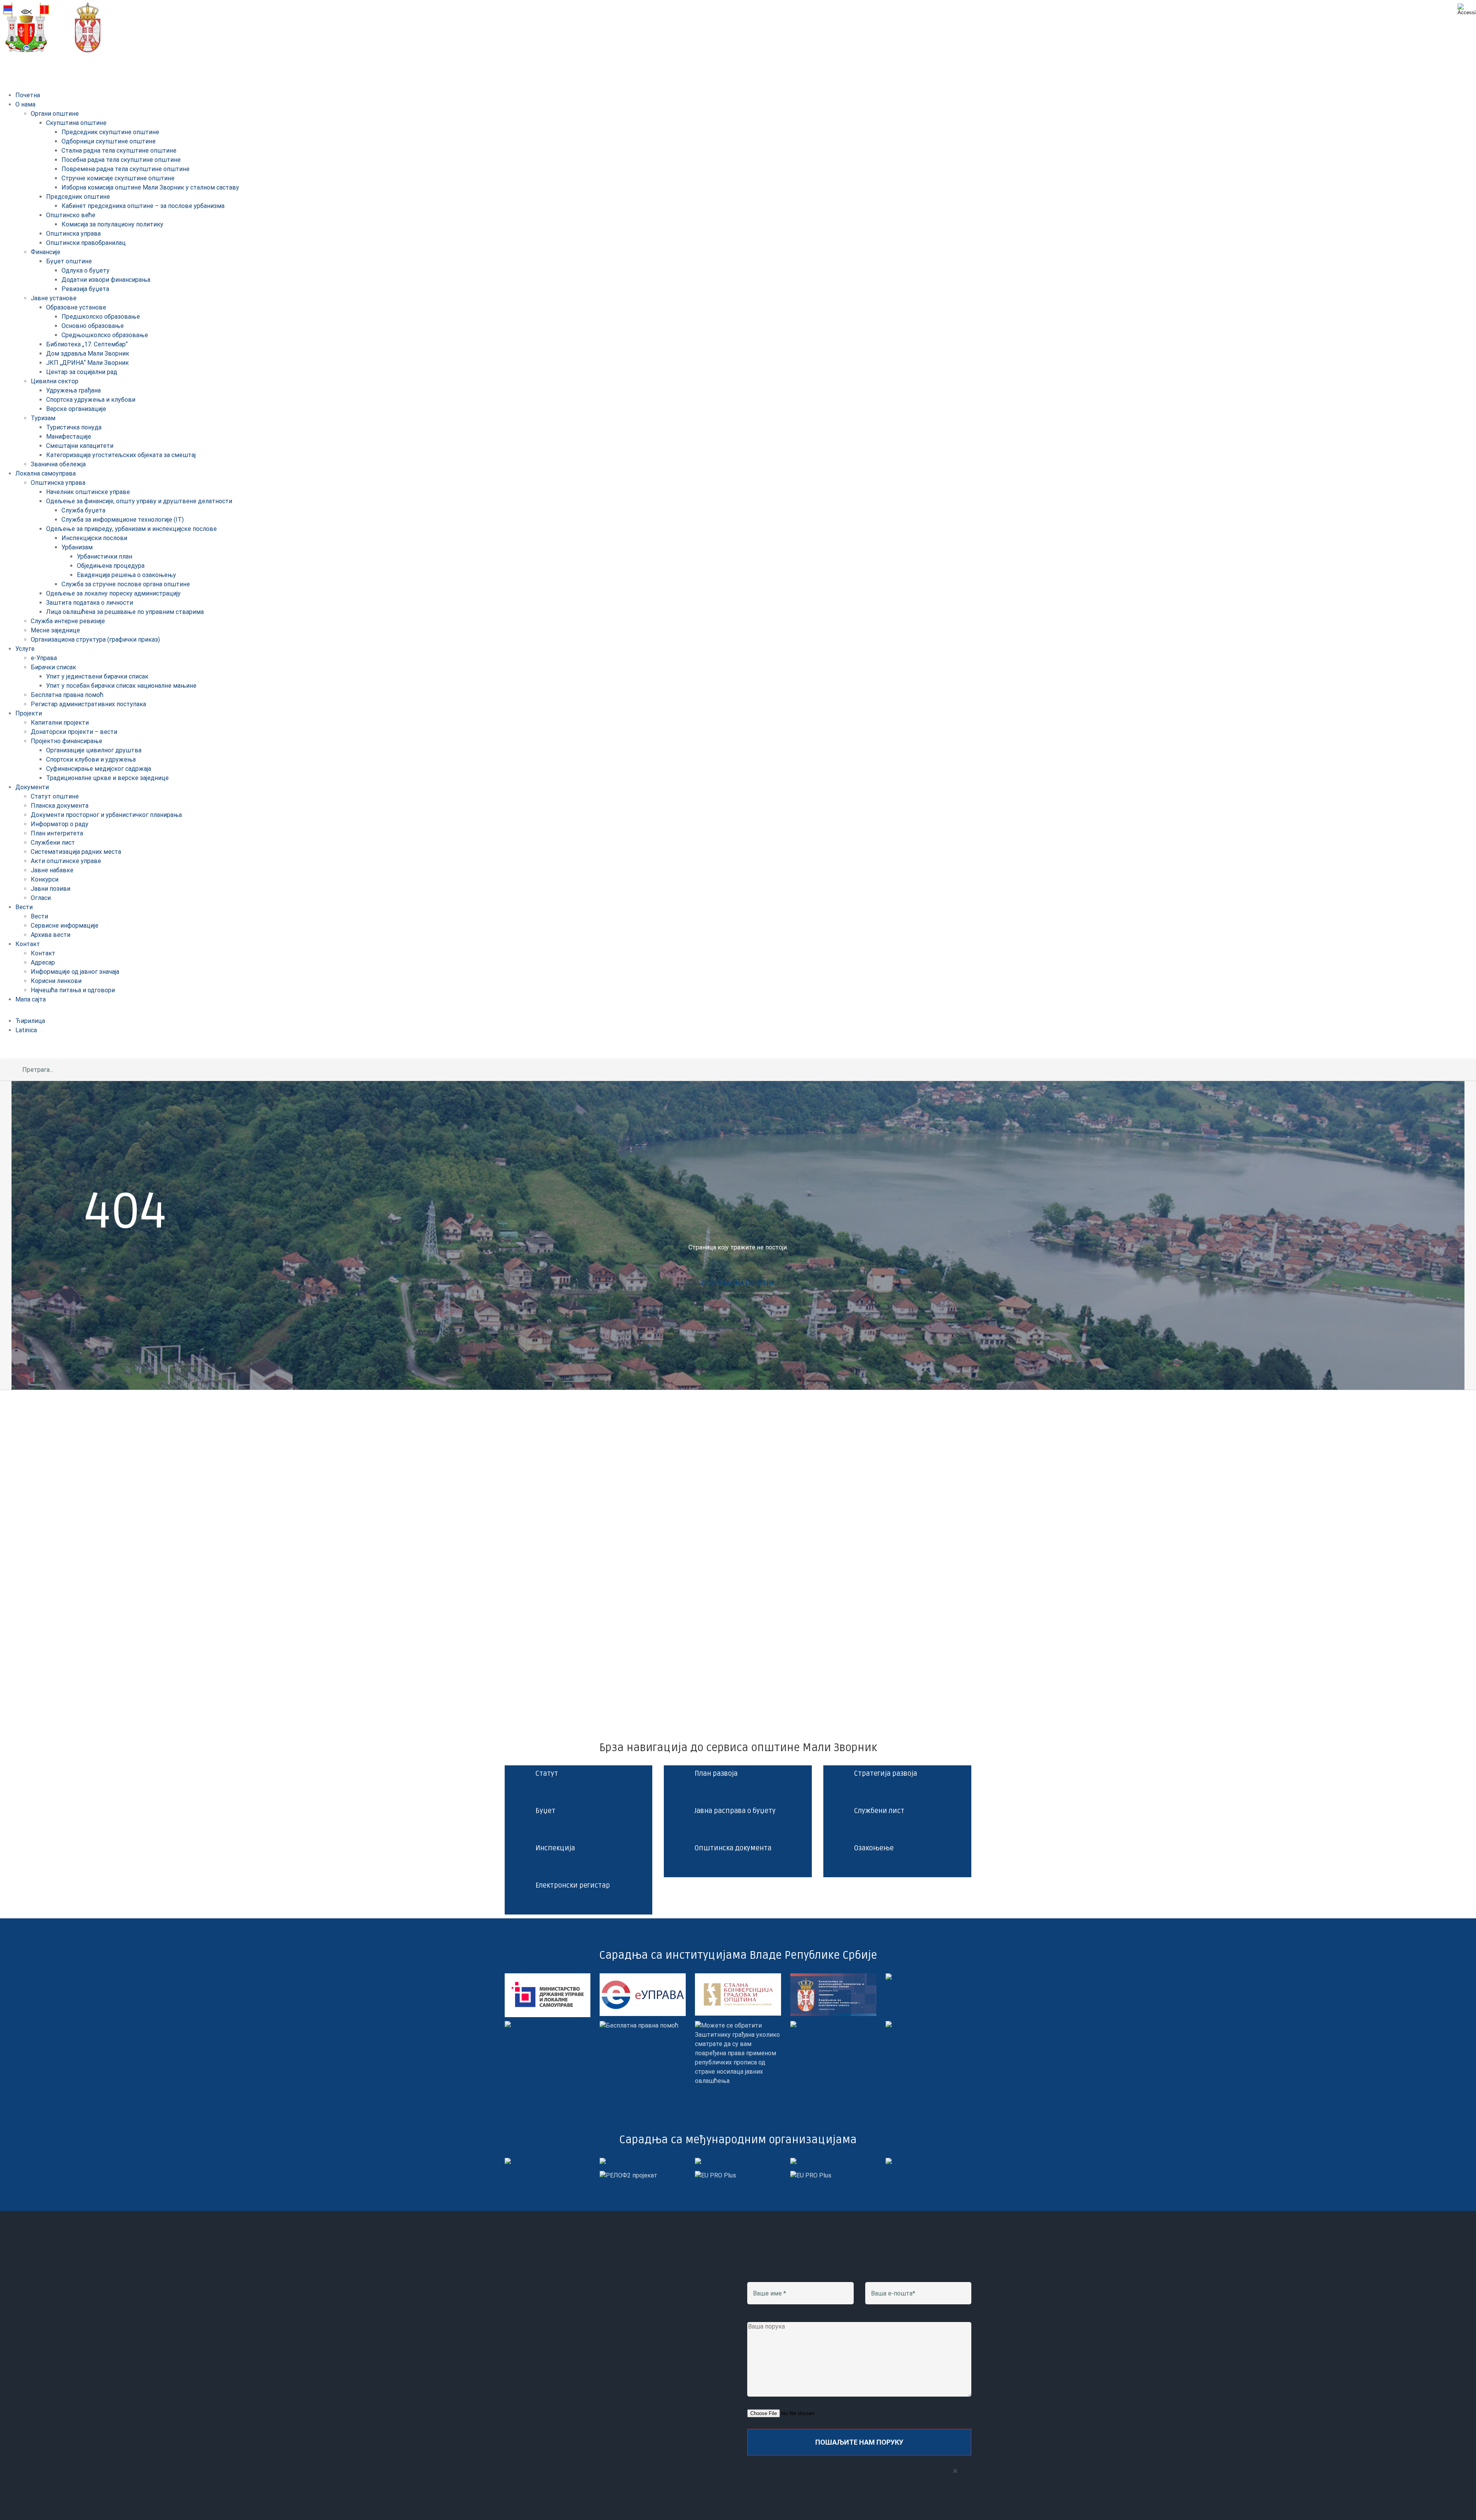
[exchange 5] (508, 2162)
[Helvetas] (603, 2162)
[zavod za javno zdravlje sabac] (889, 2025)
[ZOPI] (793, 2025)
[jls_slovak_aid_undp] (698, 2162)
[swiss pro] (889, 2162)
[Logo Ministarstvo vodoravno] (548, 1978)
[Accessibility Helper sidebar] (1467, 9)
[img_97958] (889, 1978)
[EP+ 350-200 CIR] (716, 2175)
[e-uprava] (643, 1978)
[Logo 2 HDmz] (738, 2025)
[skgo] (738, 1978)
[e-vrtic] (508, 2025)
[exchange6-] (811, 2175)
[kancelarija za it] (833, 1978)
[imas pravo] (639, 2025)
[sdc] (793, 2162)
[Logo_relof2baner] (628, 2175)
